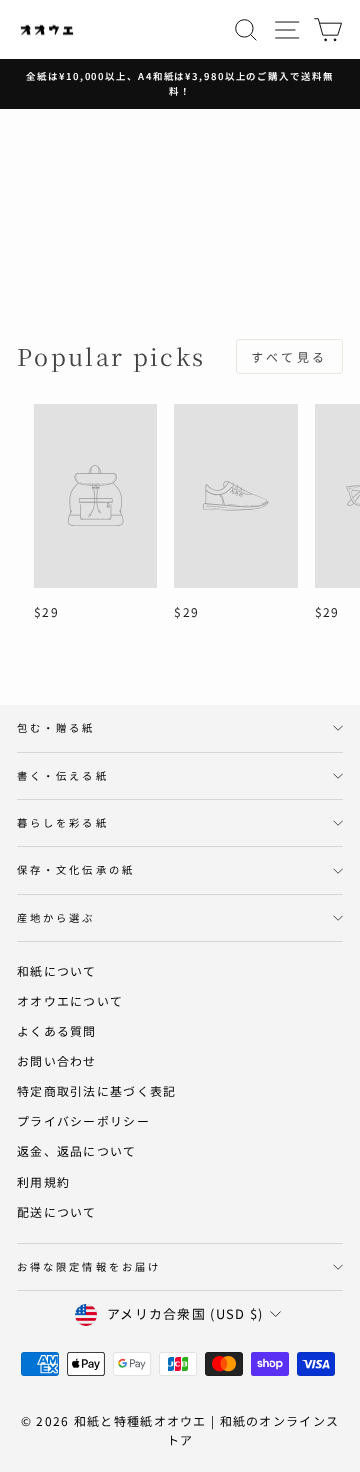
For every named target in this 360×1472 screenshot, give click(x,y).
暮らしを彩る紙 (63, 822)
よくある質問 (57, 1030)
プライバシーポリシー (83, 1120)
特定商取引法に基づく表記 (96, 1090)
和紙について (57, 970)
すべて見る (289, 356)
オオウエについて (70, 1000)
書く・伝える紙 (63, 775)
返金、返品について (77, 1150)
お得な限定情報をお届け (89, 1266)
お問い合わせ (57, 1060)
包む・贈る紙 (56, 727)
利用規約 (43, 1181)
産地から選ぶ (56, 917)
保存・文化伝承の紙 (76, 869)
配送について (57, 1211)
